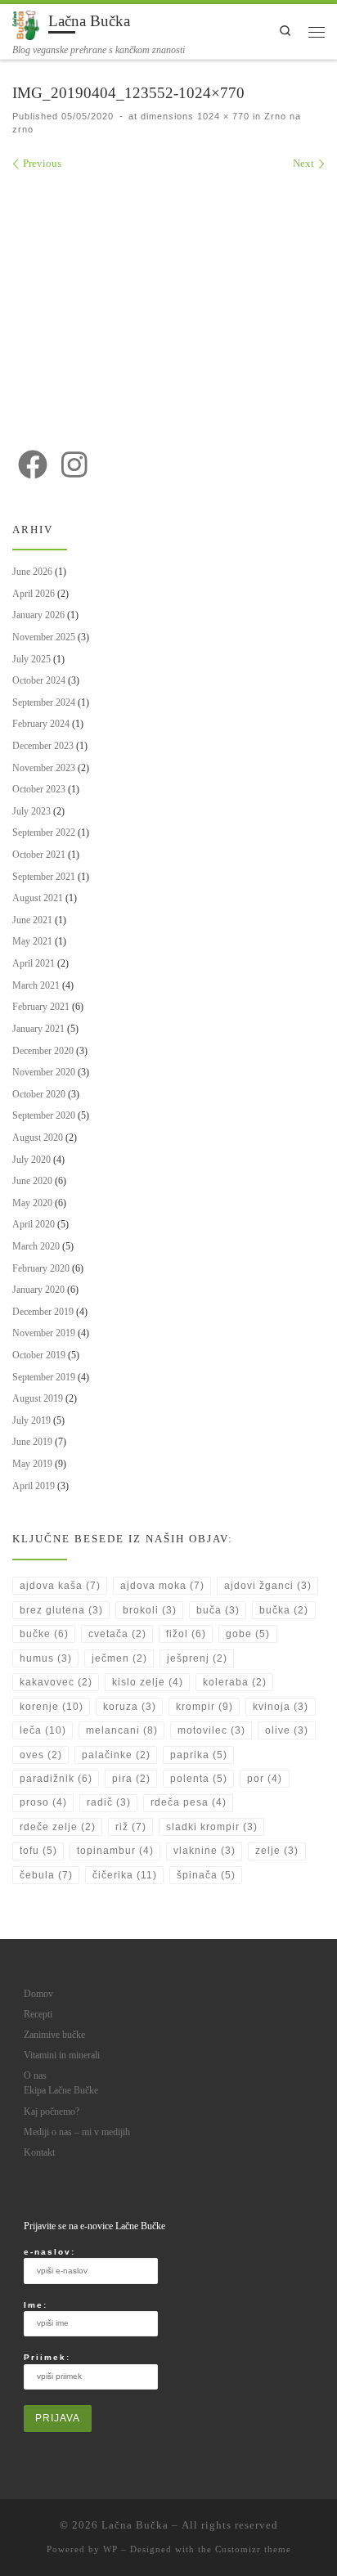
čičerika (125, 1875)
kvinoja (281, 1707)
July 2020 (31, 1160)
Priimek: (47, 2357)
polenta (199, 1779)
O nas (35, 2076)
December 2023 (43, 746)
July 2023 (31, 811)
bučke (44, 1634)
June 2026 (32, 572)
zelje (277, 1851)
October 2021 (39, 855)
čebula (46, 1875)
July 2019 (31, 1420)
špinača (206, 1875)
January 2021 (38, 1029)
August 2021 (38, 898)
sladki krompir (212, 1827)
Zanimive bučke (54, 2035)
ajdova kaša (60, 1586)
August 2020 (38, 1138)
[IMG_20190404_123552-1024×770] (168, 301)
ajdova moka (162, 1586)
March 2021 (36, 985)
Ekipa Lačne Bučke (61, 2091)
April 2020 (34, 1224)
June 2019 (32, 1442)
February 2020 (41, 1268)
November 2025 (44, 637)
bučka (284, 1610)
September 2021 (44, 877)
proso (43, 1802)
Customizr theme (253, 2549)
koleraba (235, 1682)
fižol (186, 1634)
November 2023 (44, 768)
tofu (38, 1851)
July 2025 (31, 659)
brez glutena (61, 1610)
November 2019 (44, 1333)
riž (131, 1827)
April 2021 (34, 963)
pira (131, 1779)
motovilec (211, 1730)
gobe (248, 1634)
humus (46, 1658)
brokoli (150, 1610)
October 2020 (39, 1094)
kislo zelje (148, 1682)
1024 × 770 (222, 116)
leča (43, 1730)
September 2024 (44, 702)
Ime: (36, 2305)
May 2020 (32, 1203)
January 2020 (38, 1290)
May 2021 (32, 941)
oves (41, 1755)
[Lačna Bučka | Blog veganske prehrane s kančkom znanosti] (27, 23)
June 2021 (32, 920)
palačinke (116, 1755)
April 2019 (34, 1486)
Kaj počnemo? (52, 2112)
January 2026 (38, 615)
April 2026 (34, 594)
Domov (38, 1994)
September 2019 (44, 1377)
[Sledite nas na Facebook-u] (33, 464)
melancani (122, 1730)
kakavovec (56, 1682)
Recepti (38, 2015)
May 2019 (32, 1464)
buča (218, 1610)
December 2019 (43, 1312)
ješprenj (197, 1658)
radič (109, 1802)
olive (287, 1730)
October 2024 (39, 680)
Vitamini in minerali (62, 2055)
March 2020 (36, 1246)
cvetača (117, 1634)
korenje (52, 1707)
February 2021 (41, 1007)
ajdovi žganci (268, 1586)
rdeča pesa (189, 1802)
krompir (204, 1707)
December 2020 (43, 1051)
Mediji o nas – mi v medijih (77, 2132)
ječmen (119, 1658)
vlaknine (204, 1851)
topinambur (115, 1851)
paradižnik (56, 1779)
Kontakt (39, 2153)
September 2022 (44, 832)
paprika (199, 1755)
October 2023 (39, 789)
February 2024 (41, 724)
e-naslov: (49, 2252)
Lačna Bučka (135, 2525)
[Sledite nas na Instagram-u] (74, 464)
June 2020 (32, 1181)
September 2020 (44, 1115)
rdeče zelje (58, 1827)
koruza (130, 1707)
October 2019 (39, 1355)
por (265, 1779)
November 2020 (44, 1072)
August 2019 (38, 1398)
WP (110, 2549)
